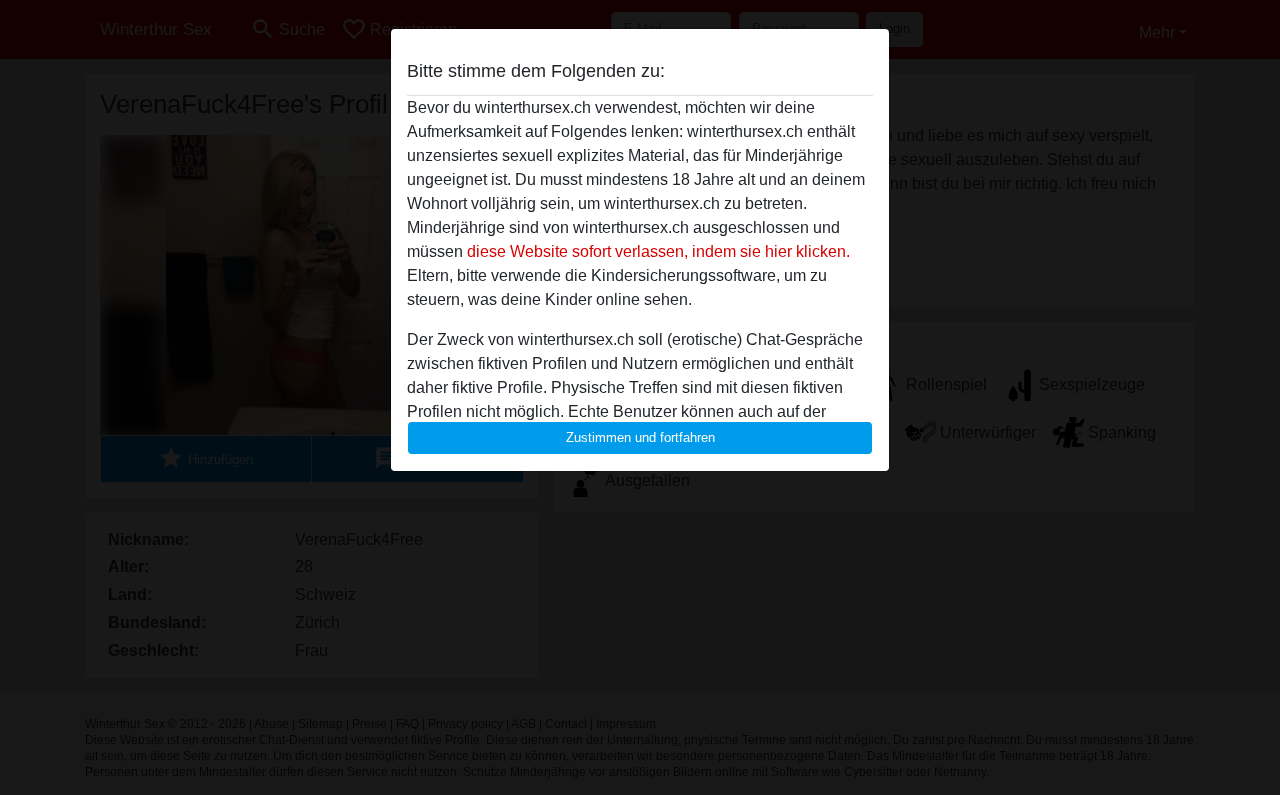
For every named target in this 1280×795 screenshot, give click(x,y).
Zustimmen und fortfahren (640, 437)
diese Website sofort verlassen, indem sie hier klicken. (658, 251)
